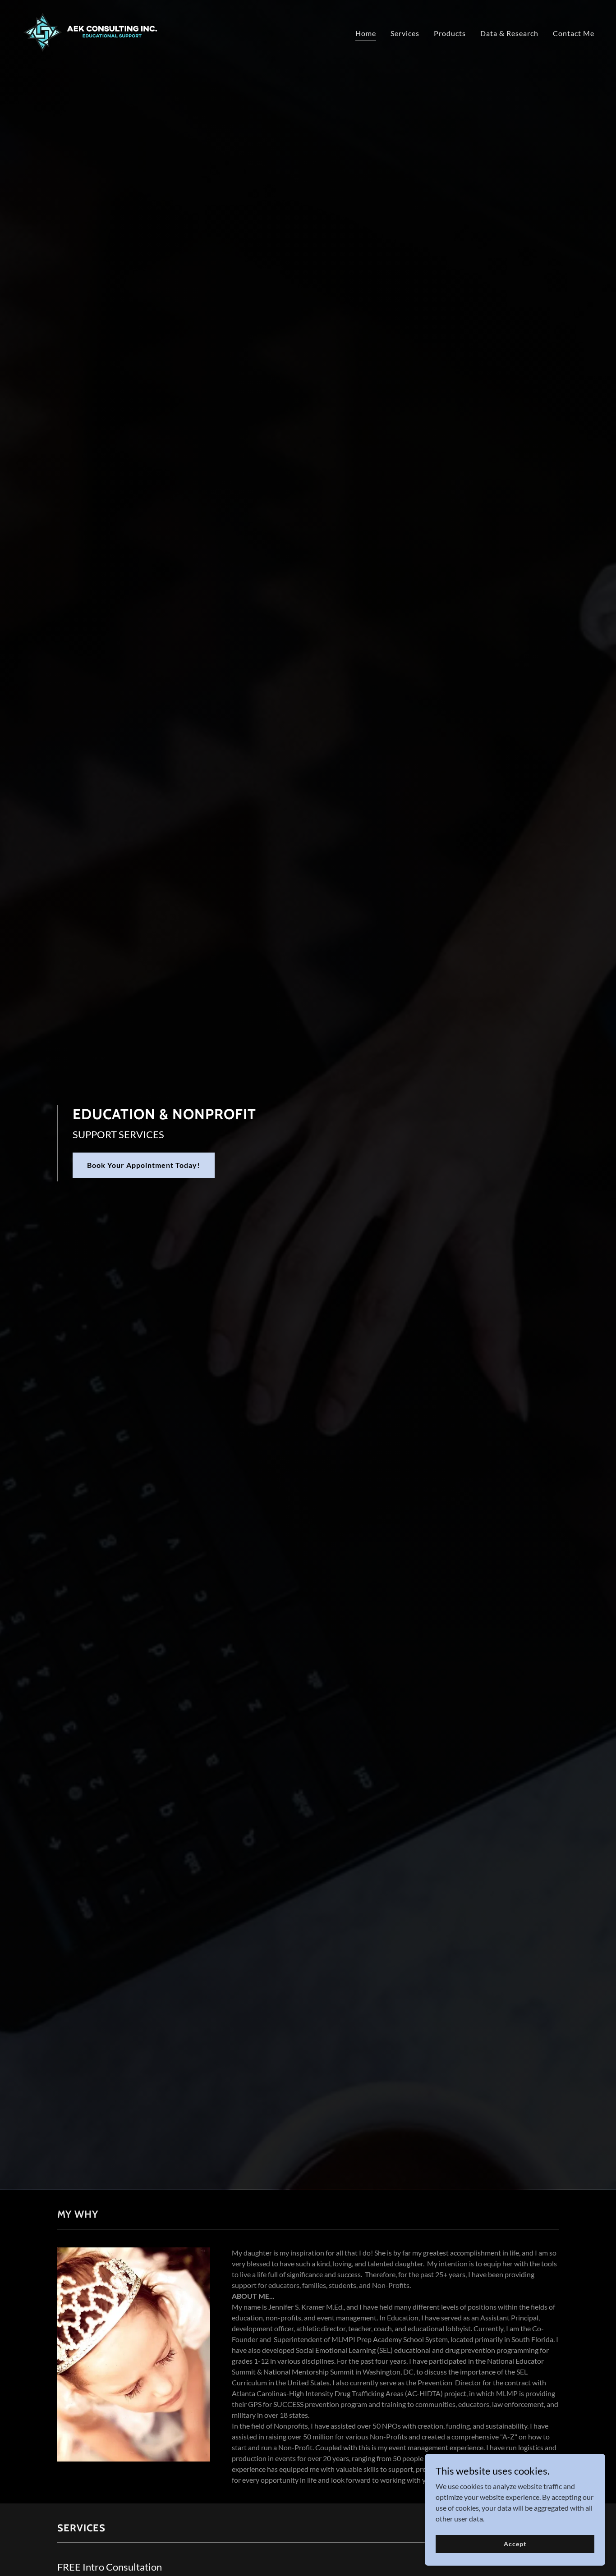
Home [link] (366, 33)
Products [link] (450, 33)
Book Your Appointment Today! (144, 1165)
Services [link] (405, 33)
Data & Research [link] (509, 33)
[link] (90, 31)
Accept (515, 2544)
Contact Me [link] (574, 33)
